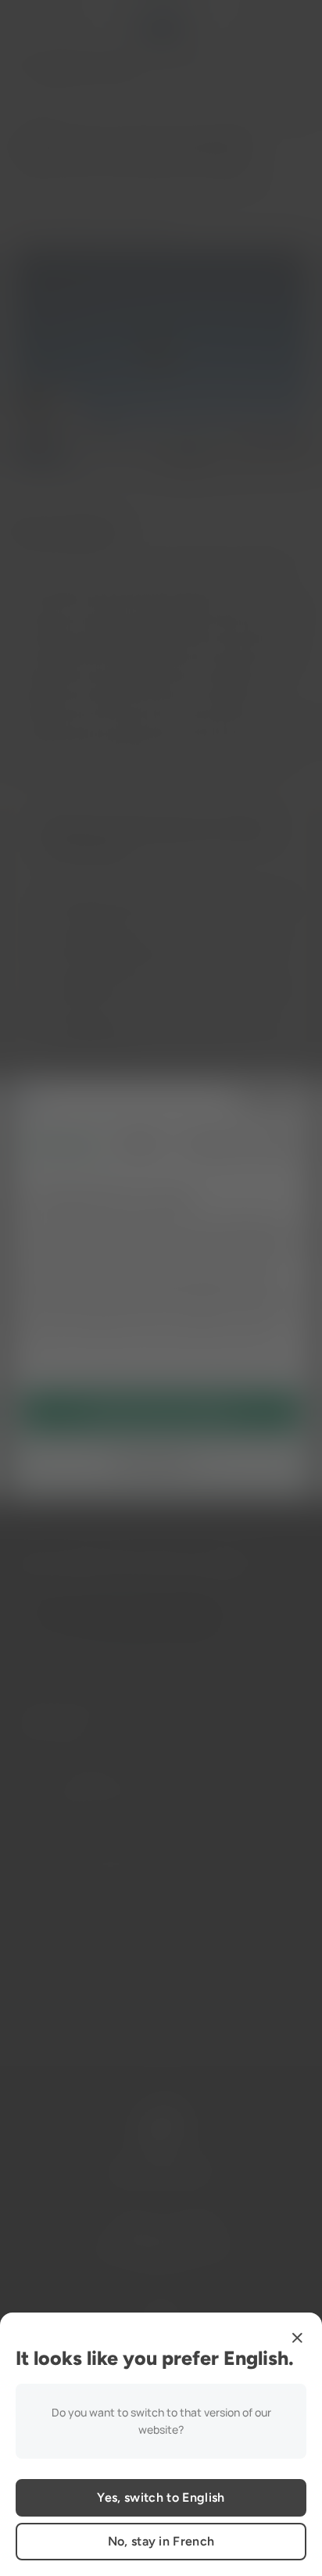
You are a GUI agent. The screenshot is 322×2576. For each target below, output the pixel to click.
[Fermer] (297, 2338)
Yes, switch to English (161, 2497)
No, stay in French (161, 2541)
